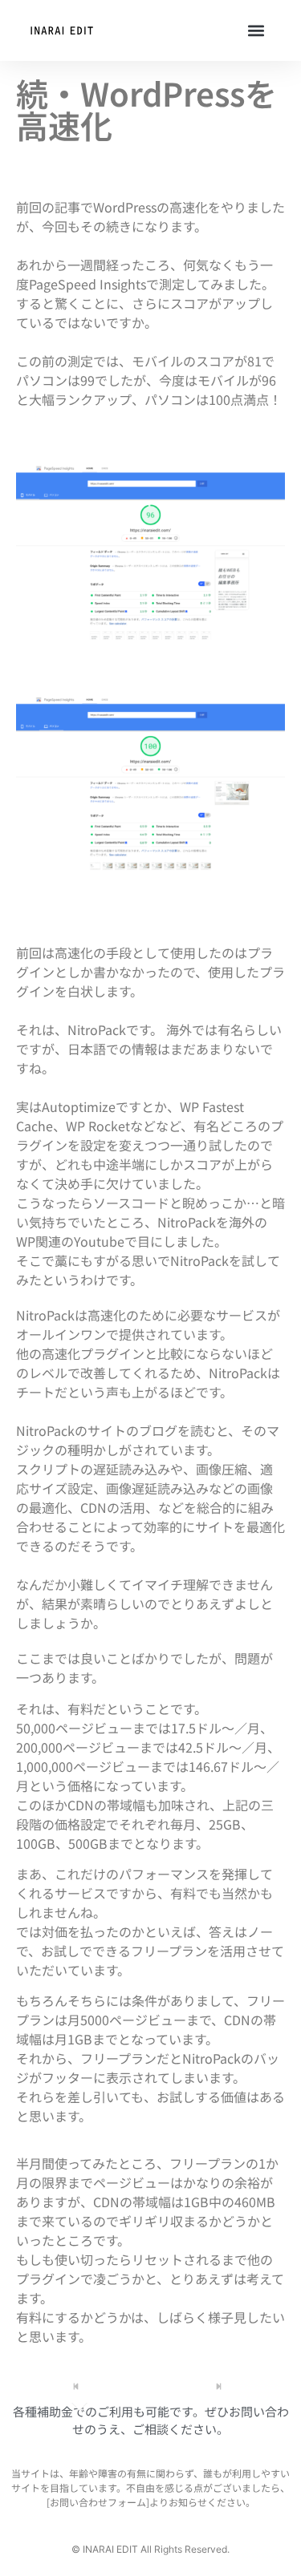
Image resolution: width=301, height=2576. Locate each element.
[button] (256, 31)
